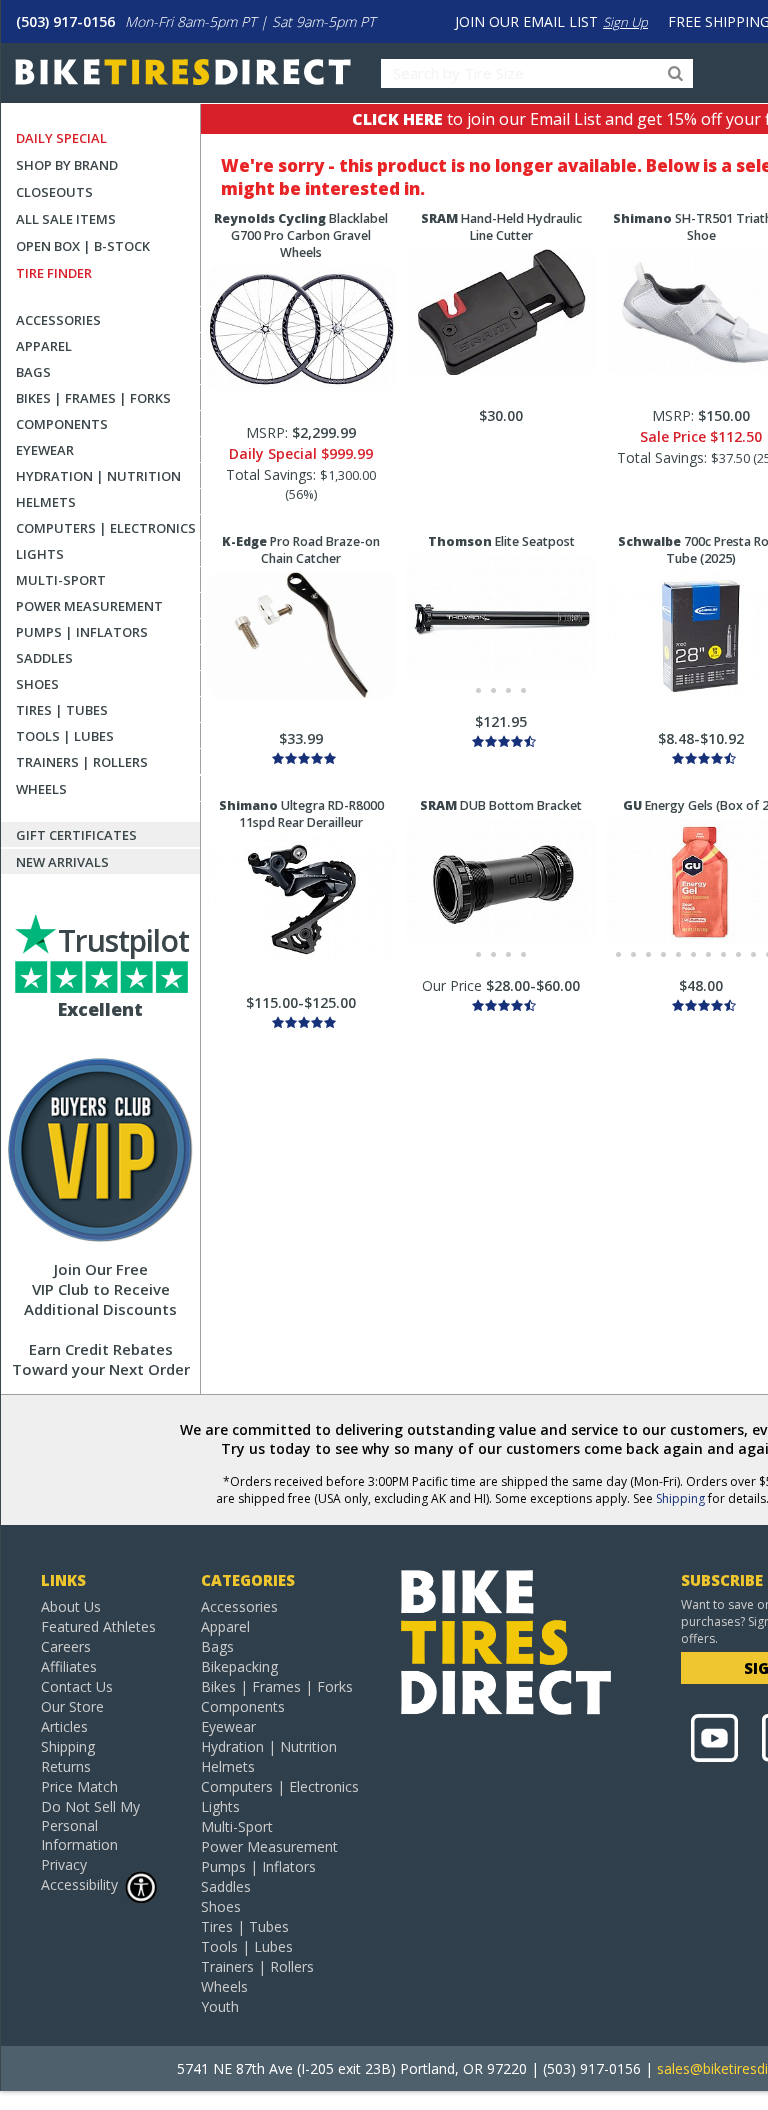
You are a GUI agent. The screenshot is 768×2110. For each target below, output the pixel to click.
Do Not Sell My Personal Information (90, 1825)
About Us (71, 1606)
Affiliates (69, 1666)
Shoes (37, 684)
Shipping (680, 1498)
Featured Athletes (98, 1626)
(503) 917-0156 (65, 21)
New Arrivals (62, 862)
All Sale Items (66, 219)
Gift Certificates (76, 835)
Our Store (72, 1706)
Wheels (41, 789)
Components (62, 424)
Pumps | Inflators (82, 632)
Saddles (44, 658)
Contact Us (77, 1686)
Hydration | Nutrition (98, 476)
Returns (66, 1766)
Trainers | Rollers (82, 762)
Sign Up (625, 22)
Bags (33, 372)
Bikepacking (239, 1666)
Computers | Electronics (106, 528)
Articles (64, 1726)
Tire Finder (54, 273)
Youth (220, 2006)
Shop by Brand (67, 165)
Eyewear (45, 450)
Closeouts (54, 192)
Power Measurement (89, 606)
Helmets (46, 502)
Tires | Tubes (62, 710)
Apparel (44, 346)
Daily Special (61, 138)
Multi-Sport (61, 580)
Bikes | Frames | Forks (93, 398)
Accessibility (79, 1884)
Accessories (58, 320)
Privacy (64, 1864)
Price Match (79, 1786)
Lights (40, 554)
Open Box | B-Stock (83, 246)
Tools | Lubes (65, 736)
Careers (66, 1646)
